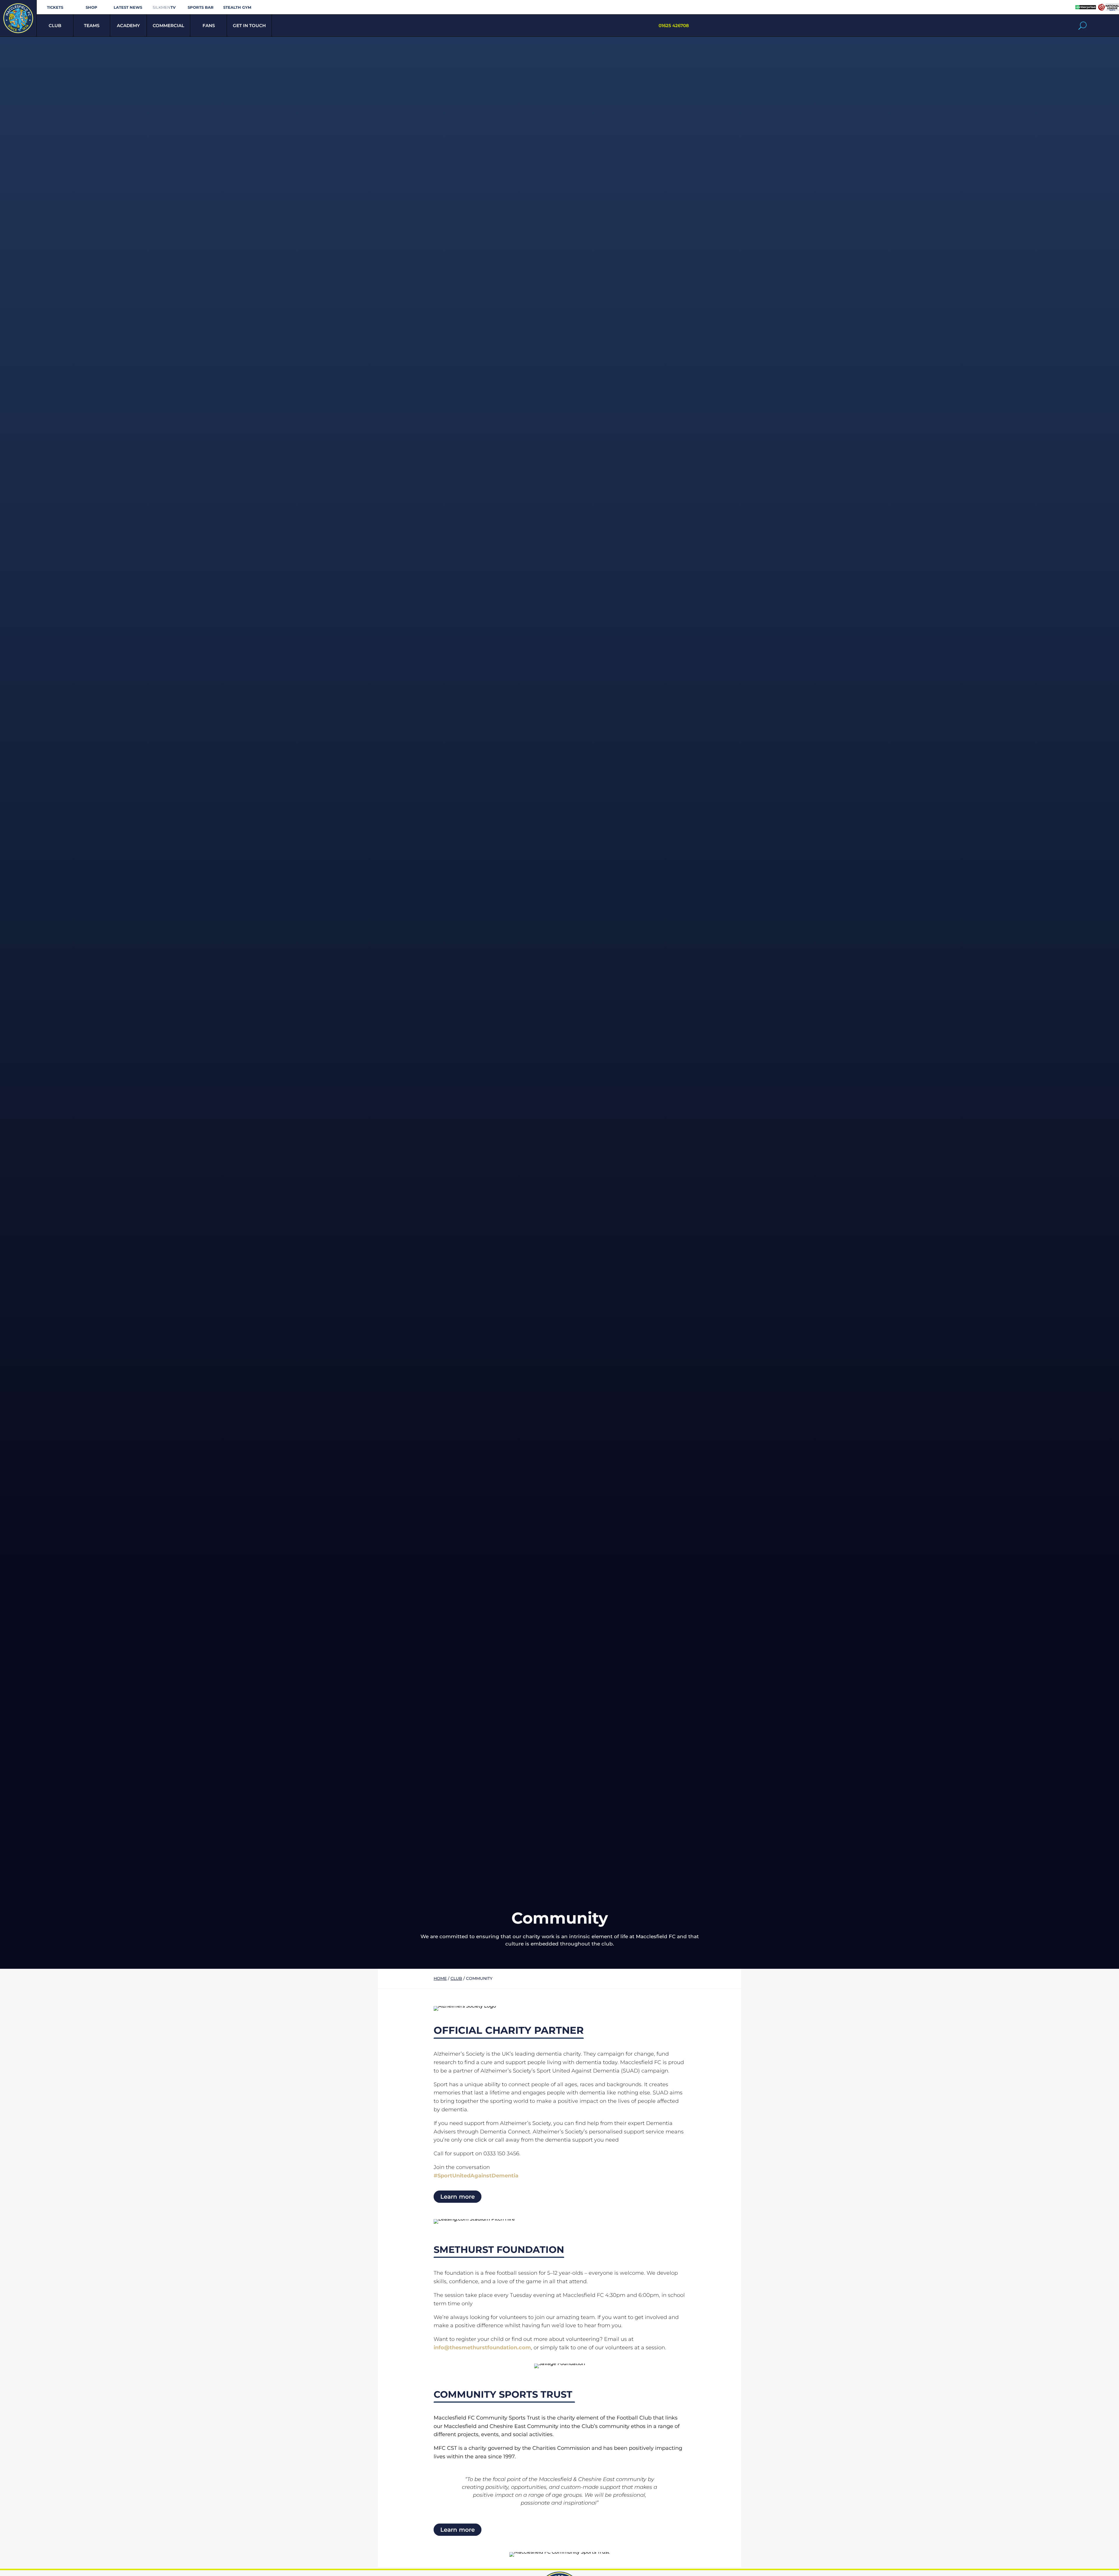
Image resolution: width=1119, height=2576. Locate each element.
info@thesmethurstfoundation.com (482, 2348)
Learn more (458, 2197)
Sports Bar (201, 7)
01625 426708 (674, 25)
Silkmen (164, 7)
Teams (92, 25)
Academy (128, 25)
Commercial (168, 25)
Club (55, 25)
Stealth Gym (237, 7)
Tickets (55, 7)
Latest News (128, 7)
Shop (92, 7)
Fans (209, 25)
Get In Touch (249, 25)
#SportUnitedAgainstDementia (476, 2176)
